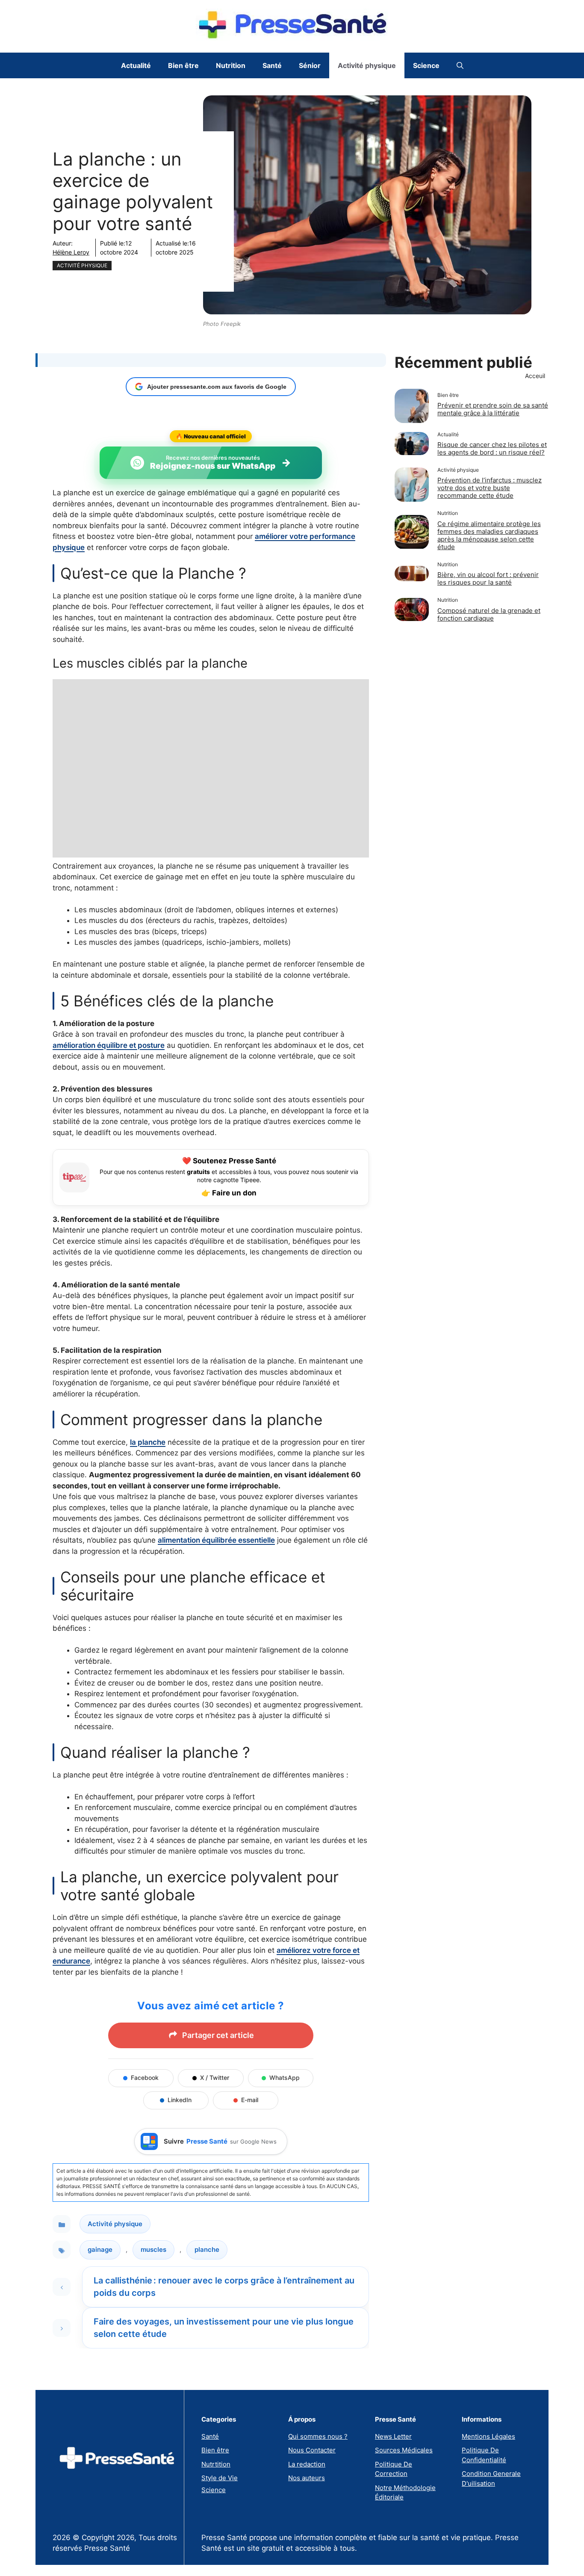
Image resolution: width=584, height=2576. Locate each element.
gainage (100, 2249)
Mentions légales (488, 2436)
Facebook (145, 2078)
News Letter (393, 2436)
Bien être (183, 65)
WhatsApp (285, 2078)
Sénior (310, 65)
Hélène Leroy (71, 252)
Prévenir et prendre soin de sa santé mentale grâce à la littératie (493, 410)
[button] (460, 65)
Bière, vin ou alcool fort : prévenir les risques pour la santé (488, 579)
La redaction (307, 2464)
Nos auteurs (307, 2478)
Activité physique (367, 65)
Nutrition (231, 65)
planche (207, 2249)
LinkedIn (180, 2100)
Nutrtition (216, 2464)
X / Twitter (215, 2078)
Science (426, 65)
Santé (272, 65)
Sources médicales (404, 2450)
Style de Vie (220, 2478)
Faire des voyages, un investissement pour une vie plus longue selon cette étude (224, 2328)
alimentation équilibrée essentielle (216, 1540)
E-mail (250, 2100)
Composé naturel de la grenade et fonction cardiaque (489, 614)
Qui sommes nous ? (318, 2436)
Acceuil (535, 376)
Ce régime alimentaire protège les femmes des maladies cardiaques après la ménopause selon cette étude (489, 535)
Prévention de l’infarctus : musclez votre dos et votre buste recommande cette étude (490, 488)
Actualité (136, 65)
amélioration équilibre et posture (109, 1045)
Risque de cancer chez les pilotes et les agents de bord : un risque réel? (492, 449)
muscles (153, 2249)
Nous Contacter (312, 2450)
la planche (148, 1442)
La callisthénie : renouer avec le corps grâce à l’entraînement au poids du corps (224, 2287)
